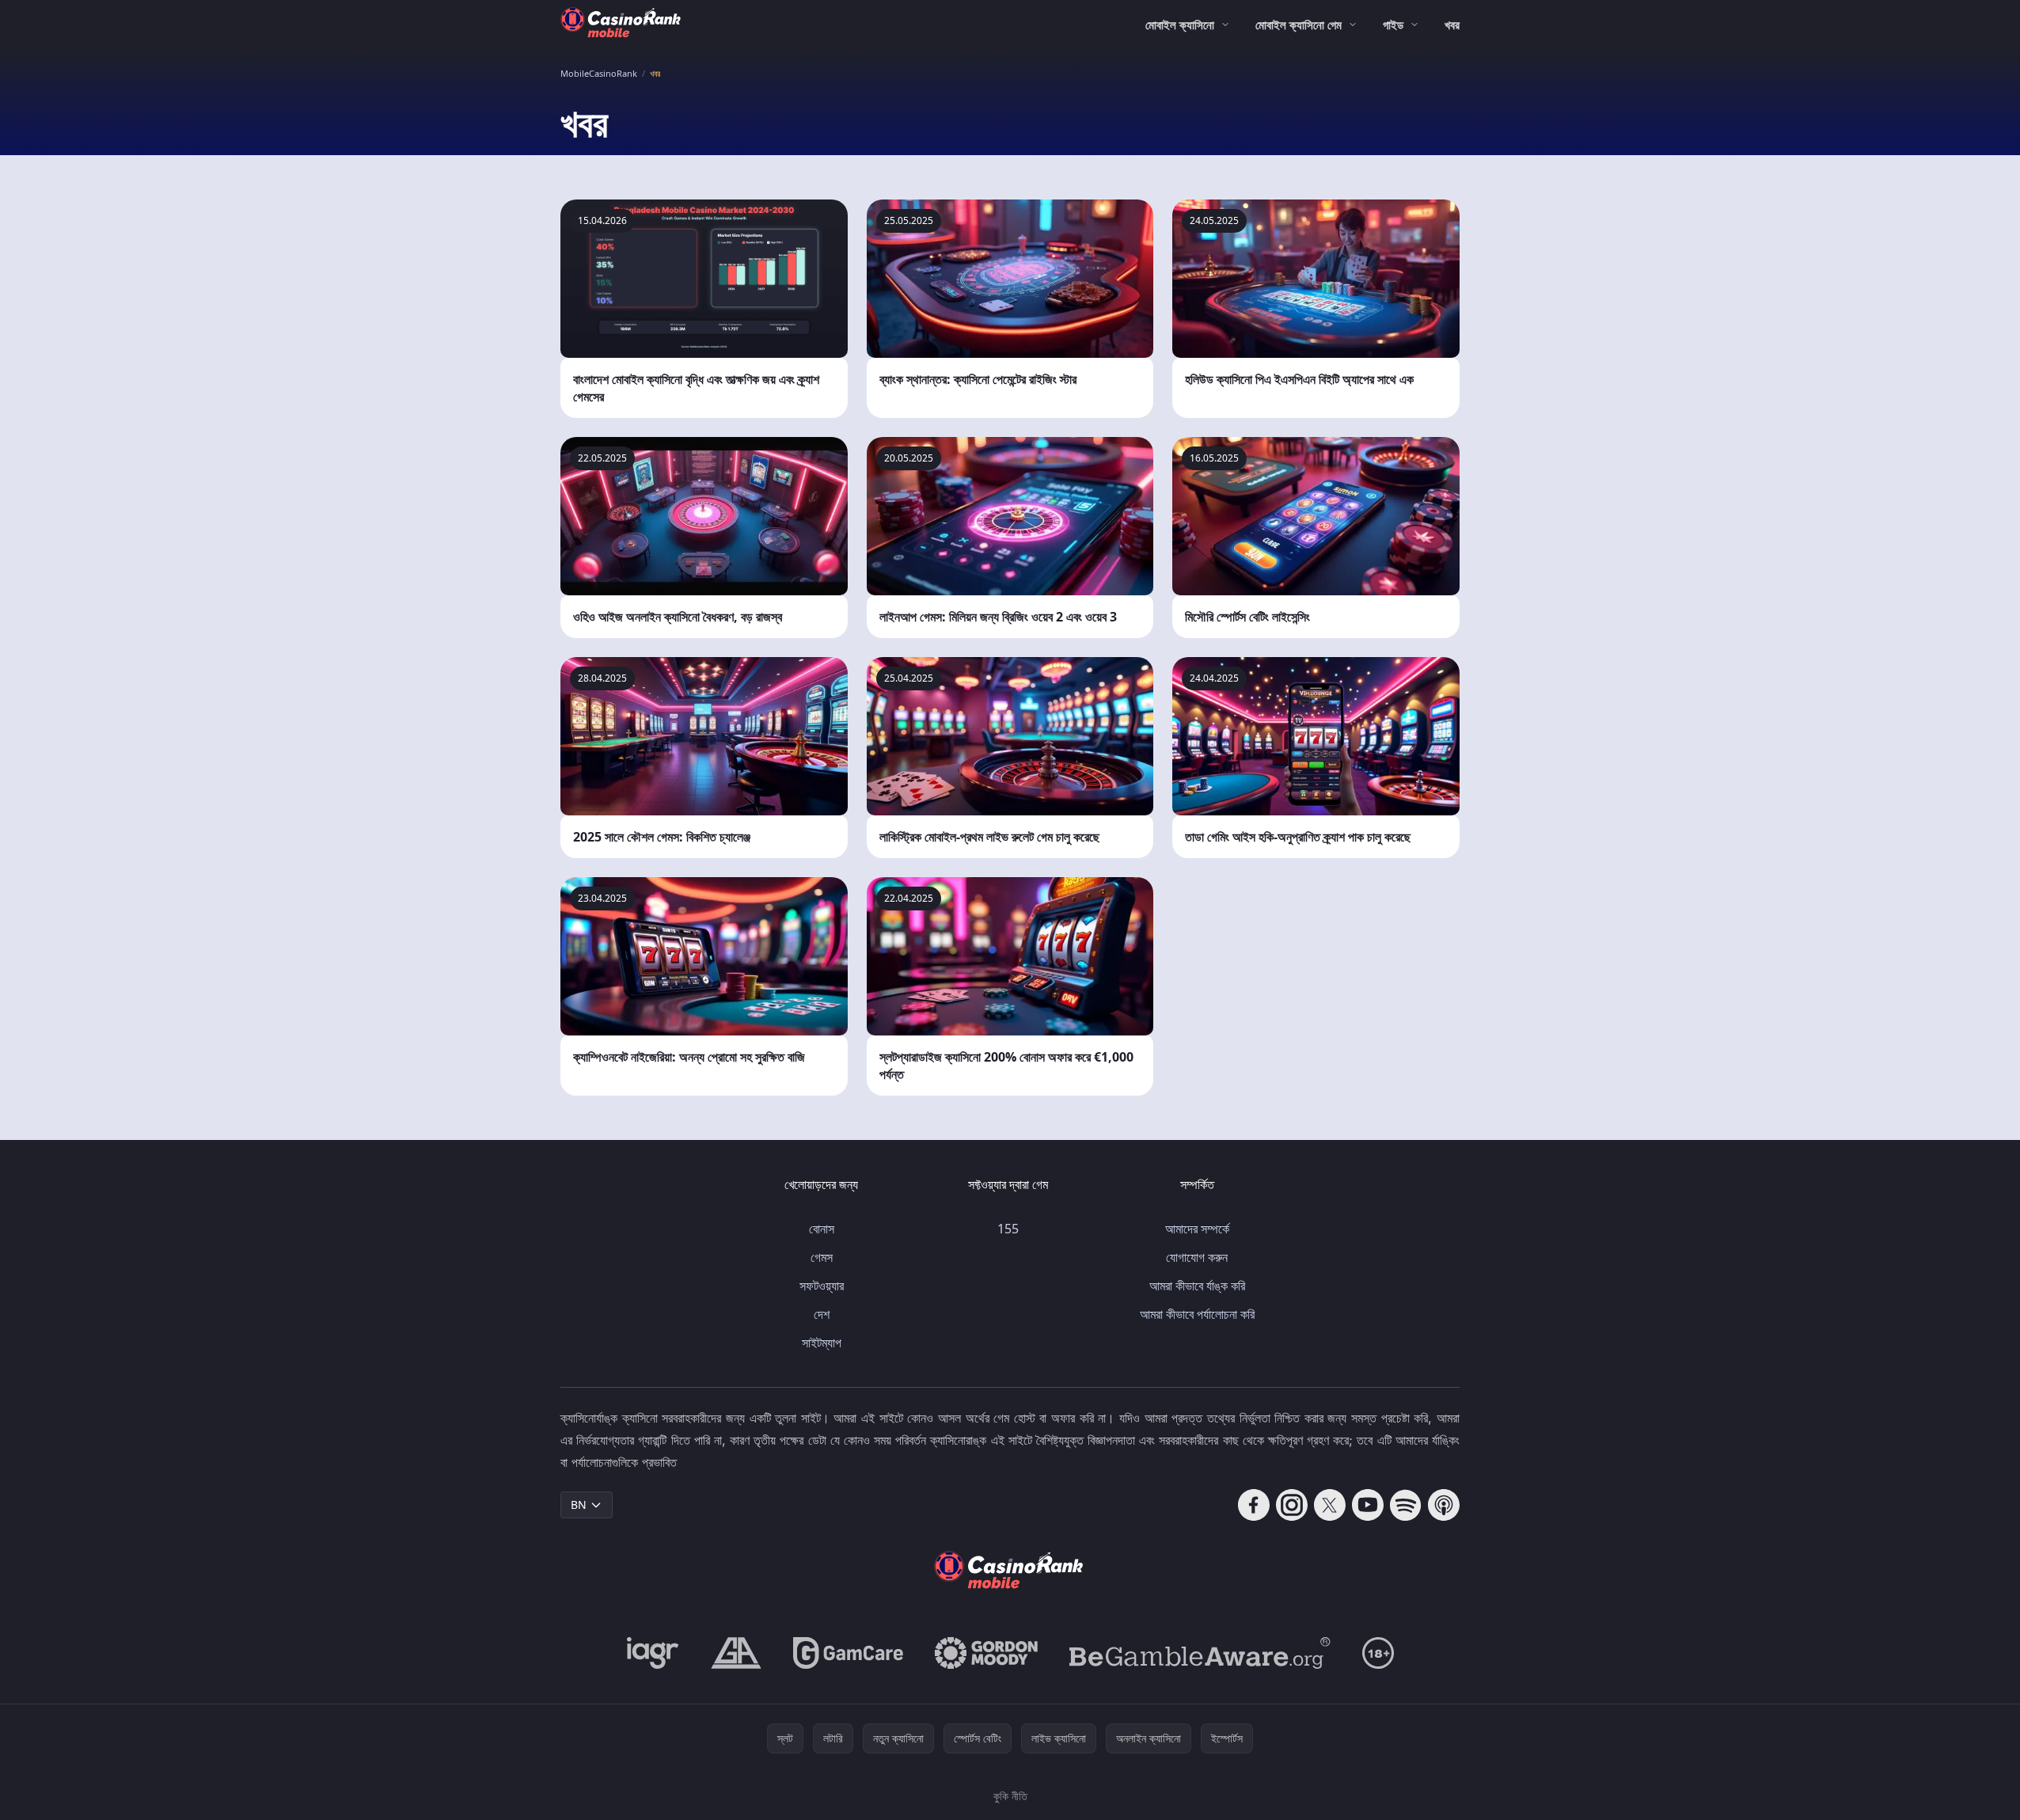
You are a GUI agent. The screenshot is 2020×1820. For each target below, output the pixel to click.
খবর (1452, 25)
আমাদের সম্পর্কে (1197, 1229)
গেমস (822, 1257)
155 (1008, 1229)
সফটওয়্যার (822, 1286)
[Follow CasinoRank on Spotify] (1406, 1505)
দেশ (822, 1314)
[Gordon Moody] (986, 1653)
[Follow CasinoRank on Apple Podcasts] (1444, 1505)
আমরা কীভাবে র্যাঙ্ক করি (1197, 1286)
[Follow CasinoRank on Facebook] (1254, 1505)
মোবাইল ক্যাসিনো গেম (1299, 25)
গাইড (1393, 25)
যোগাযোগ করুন (1197, 1257)
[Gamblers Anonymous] (736, 1653)
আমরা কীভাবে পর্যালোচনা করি (1197, 1314)
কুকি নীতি (1010, 1796)
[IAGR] (653, 1653)
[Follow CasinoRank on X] (1330, 1505)
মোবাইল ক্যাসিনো (1180, 25)
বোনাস (822, 1229)
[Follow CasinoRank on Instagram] (1292, 1505)
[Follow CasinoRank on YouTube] (1368, 1505)
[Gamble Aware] (1200, 1653)
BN (579, 1505)
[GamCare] (848, 1653)
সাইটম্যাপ (822, 1343)
